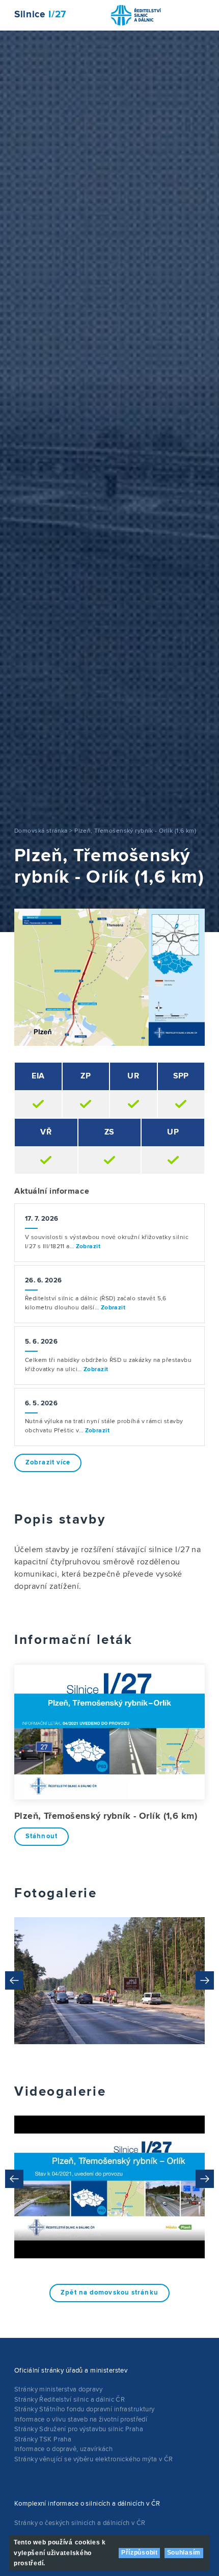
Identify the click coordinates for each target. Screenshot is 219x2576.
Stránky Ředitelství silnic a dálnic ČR (70, 2400)
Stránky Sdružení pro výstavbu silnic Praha (79, 2429)
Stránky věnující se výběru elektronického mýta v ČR (94, 2459)
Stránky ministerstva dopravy (58, 2389)
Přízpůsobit (140, 2553)
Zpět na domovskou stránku (109, 2293)
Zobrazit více (48, 1463)
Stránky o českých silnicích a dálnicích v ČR (80, 2523)
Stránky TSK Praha (43, 2439)
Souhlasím (184, 2553)
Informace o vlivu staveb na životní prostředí (81, 2419)
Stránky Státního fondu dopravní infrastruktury (85, 2409)
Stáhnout (42, 1836)
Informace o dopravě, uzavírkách (63, 2449)
